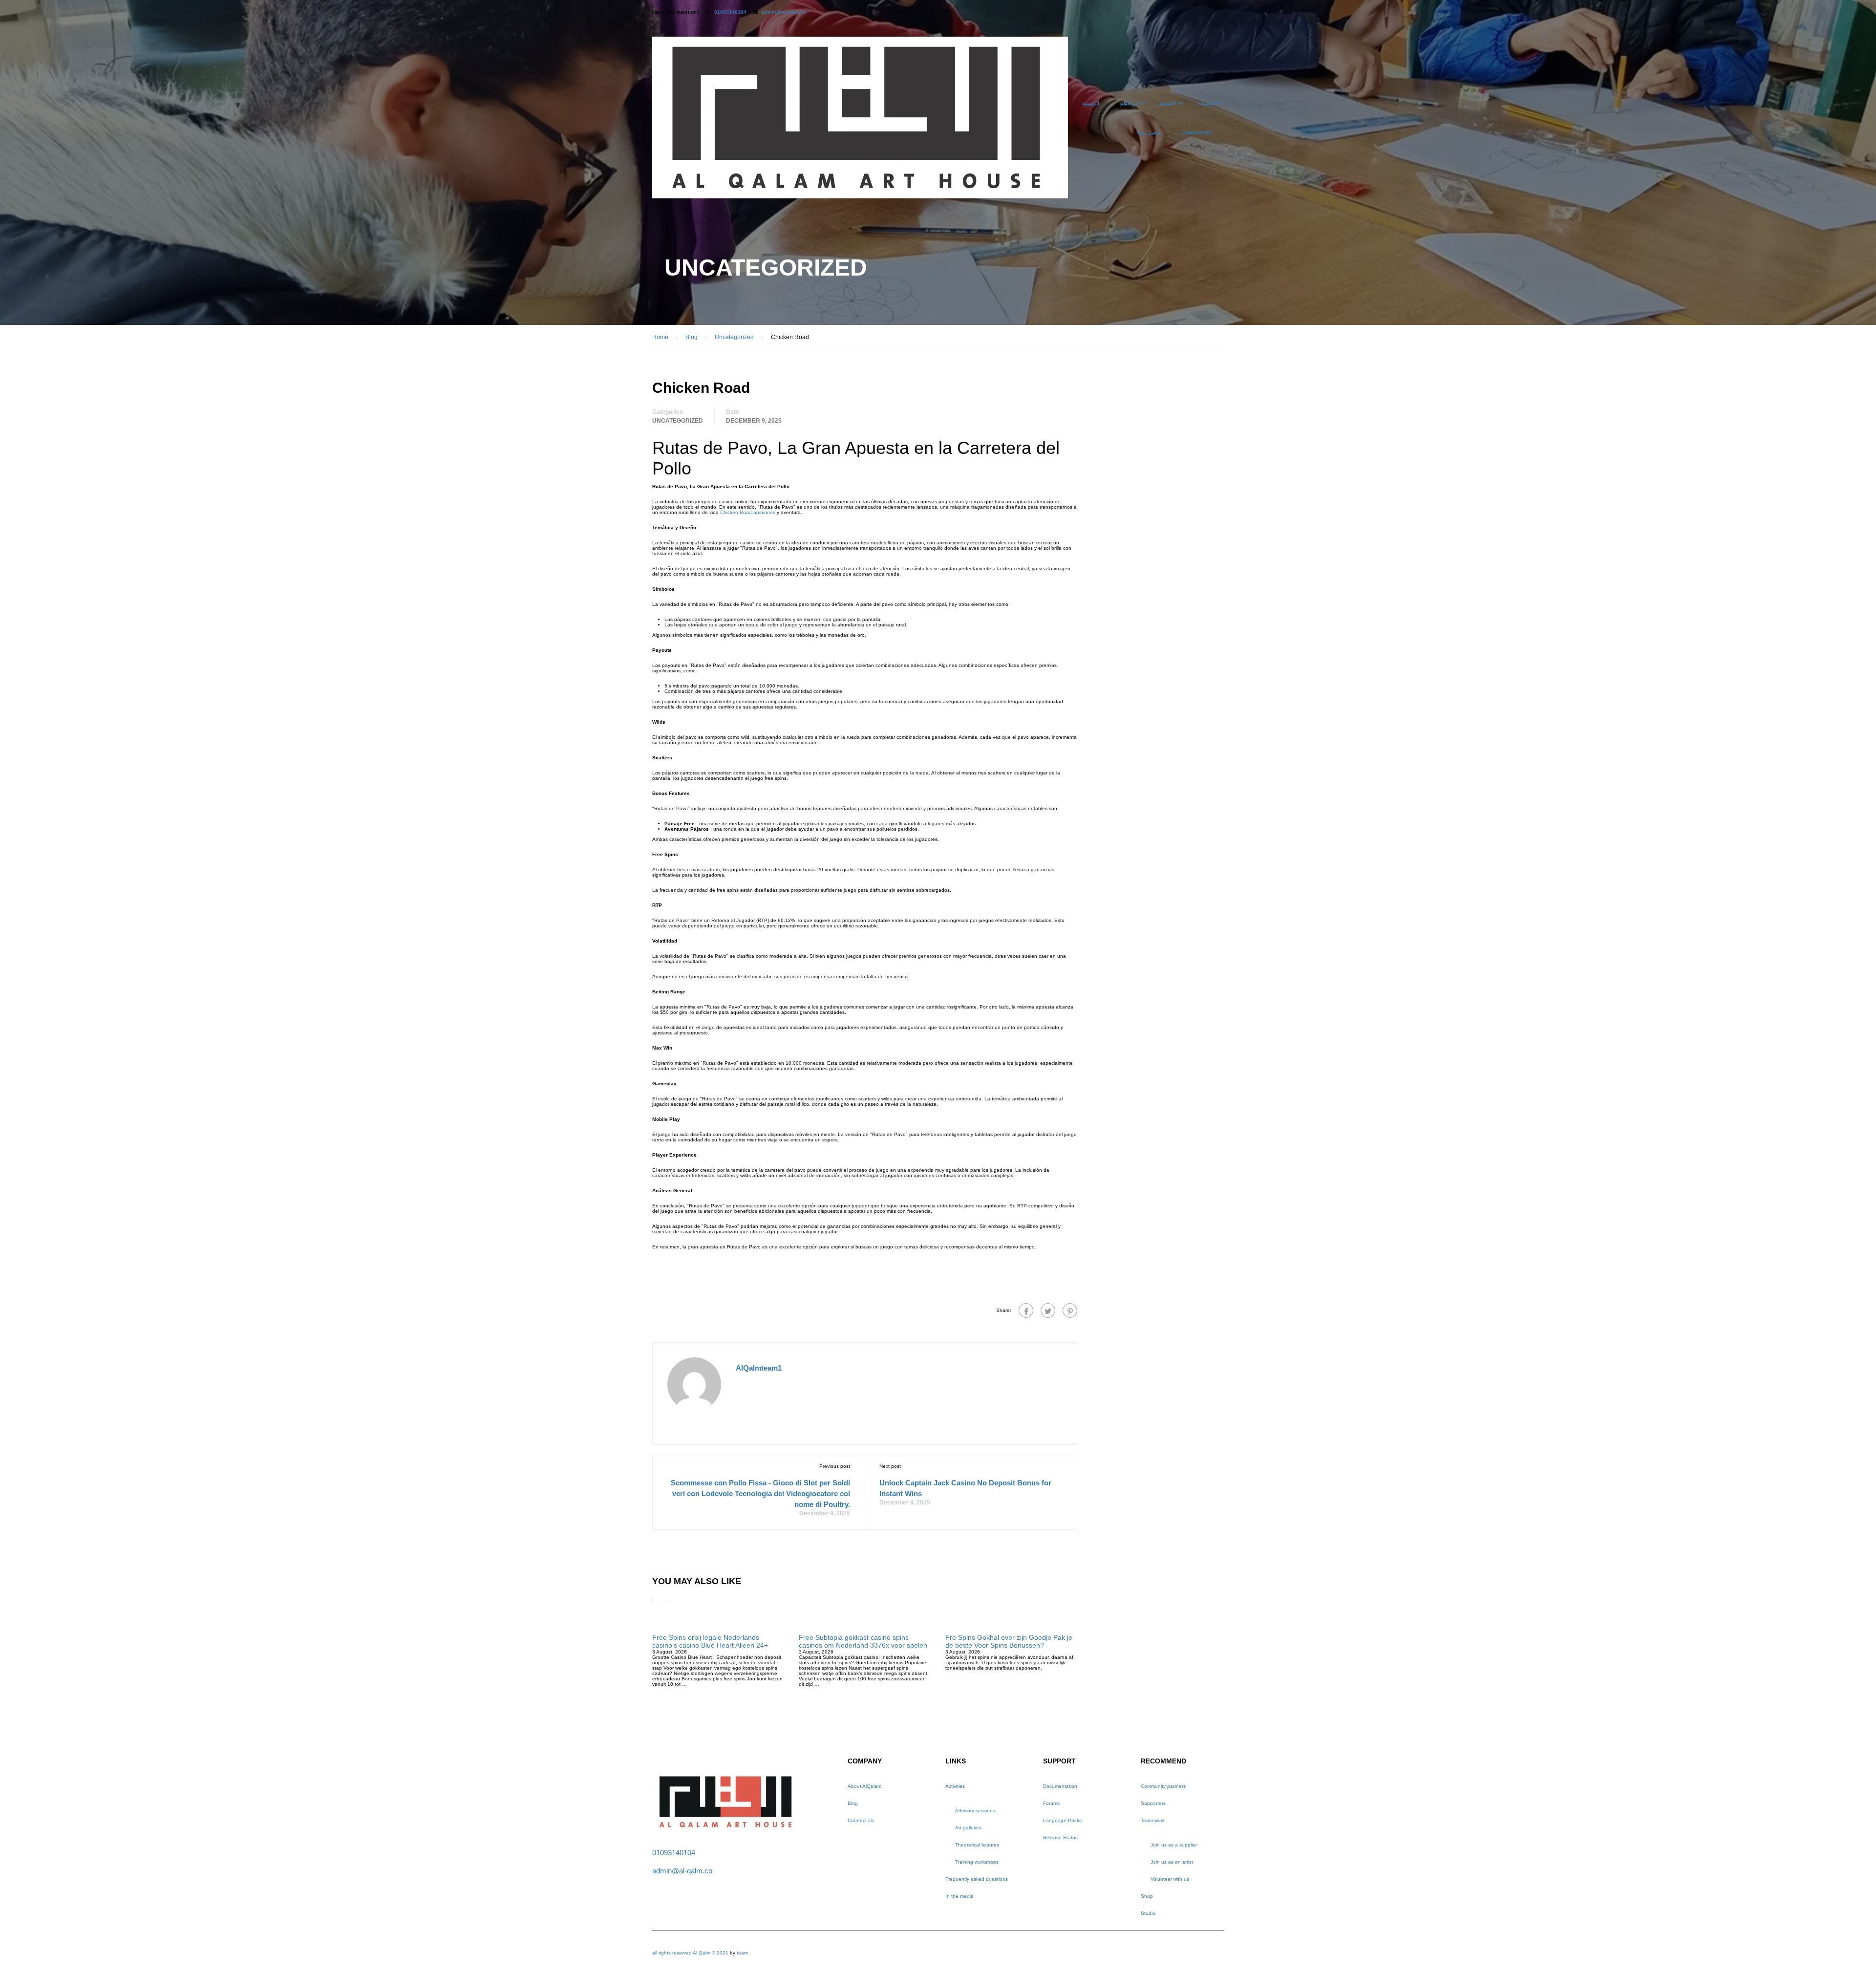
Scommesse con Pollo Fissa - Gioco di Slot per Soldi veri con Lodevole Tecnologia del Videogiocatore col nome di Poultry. (760, 1493)
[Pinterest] (1070, 1310)
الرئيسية (1091, 103)
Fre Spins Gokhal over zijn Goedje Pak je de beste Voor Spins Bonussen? (1009, 1641)
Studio (1148, 1913)
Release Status (1060, 1837)
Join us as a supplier (1174, 1845)
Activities (955, 1786)
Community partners (1163, 1786)
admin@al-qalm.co (784, 12)
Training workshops (977, 1862)
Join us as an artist (1172, 1862)
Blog (853, 1803)
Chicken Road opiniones (748, 512)
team (742, 1953)
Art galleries (968, 1828)
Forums (1051, 1803)
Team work (1153, 1820)
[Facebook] (1026, 1310)
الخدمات (1206, 103)
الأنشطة (1168, 103)
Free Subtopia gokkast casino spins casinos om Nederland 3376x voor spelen (863, 1641)
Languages (1197, 133)
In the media (959, 1896)
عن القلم (1130, 103)
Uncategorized (678, 421)
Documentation (1060, 1786)
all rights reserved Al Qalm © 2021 (691, 1953)
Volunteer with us (1170, 1879)
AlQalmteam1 (759, 1368)
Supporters (1153, 1803)
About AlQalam (864, 1786)
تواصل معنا (1149, 133)
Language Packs (1062, 1820)
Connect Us (861, 1820)
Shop (1147, 1896)
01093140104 (730, 12)
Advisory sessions (975, 1811)
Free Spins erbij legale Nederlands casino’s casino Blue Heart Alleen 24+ (710, 1641)
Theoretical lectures (977, 1845)
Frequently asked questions (977, 1879)
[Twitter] (1048, 1310)
